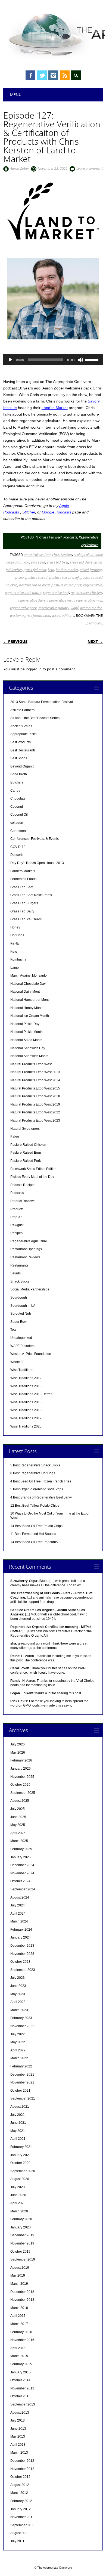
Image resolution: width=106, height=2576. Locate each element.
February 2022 (21, 2066)
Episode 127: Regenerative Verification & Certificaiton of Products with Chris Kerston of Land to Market (52, 137)
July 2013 (18, 2420)
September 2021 (23, 2098)
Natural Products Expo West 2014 (35, 1080)
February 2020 (21, 2219)
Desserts (17, 855)
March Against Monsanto (29, 976)
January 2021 (21, 2155)
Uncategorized (21, 1338)
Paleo (15, 1137)
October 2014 (20, 2380)
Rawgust (17, 1225)
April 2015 (18, 2348)
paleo (19, 577)
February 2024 (21, 1930)
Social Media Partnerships (30, 1289)
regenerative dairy (32, 600)
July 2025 (18, 1809)
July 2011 (17, 2541)
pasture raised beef (64, 577)
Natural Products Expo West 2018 (35, 1096)
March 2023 (19, 2010)
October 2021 (20, 2091)
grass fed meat (35, 570)
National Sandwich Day (28, 1048)
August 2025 (20, 1801)
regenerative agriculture (23, 593)
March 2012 (19, 2493)
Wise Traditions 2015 (26, 1402)
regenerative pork (23, 608)
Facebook (30, 75)
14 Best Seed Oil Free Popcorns (34, 1542)
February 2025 (21, 1849)
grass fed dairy (81, 562)
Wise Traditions (22, 1370)
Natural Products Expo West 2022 (35, 1112)
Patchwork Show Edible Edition (33, 1169)
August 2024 (20, 1897)
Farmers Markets (23, 871)
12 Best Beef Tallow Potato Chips (35, 1506)
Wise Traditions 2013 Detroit (31, 1394)
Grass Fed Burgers (24, 903)
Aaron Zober (20, 168)
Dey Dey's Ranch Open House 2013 (37, 863)
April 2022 (18, 2050)
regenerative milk (89, 600)
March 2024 (19, 1921)
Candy (15, 791)
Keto (14, 952)
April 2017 (18, 2316)
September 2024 (23, 1889)
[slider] (92, 359)
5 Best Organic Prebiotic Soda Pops (37, 1489)
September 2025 (23, 1793)
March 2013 (19, 2453)
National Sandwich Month (29, 1056)
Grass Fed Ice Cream (26, 919)
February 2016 (21, 2332)
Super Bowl (19, 1322)
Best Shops (19, 758)
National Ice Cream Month (30, 1016)
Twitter (42, 75)
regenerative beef (56, 593)
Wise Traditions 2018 (26, 1410)
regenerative (93, 585)
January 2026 (21, 1769)
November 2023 (22, 1954)
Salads (15, 1273)
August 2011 (20, 2533)
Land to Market (55, 408)
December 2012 (22, 2461)
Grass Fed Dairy (22, 911)
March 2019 (19, 2284)
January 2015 (21, 2372)
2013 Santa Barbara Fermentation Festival (42, 702)
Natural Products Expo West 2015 (35, 1088)
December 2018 (22, 2292)
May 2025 (18, 1825)
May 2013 (18, 2436)
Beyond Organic (22, 766)
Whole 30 (17, 1362)
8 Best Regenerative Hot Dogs (33, 1473)
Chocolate (18, 798)
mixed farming (91, 570)
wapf (74, 608)
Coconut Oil (19, 815)
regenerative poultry (54, 608)
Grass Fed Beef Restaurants (31, 895)
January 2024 (21, 1937)
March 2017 (19, 2324)
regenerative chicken (86, 593)
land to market (67, 570)
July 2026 (18, 1744)
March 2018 (19, 2308)
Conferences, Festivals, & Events (35, 839)
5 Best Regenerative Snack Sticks (35, 1465)
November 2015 (22, 2340)
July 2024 (18, 1905)
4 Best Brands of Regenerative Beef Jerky (41, 1497)
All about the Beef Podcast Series (35, 718)
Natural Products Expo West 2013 (35, 1072)
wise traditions (63, 615)
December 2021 (22, 2075)
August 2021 (20, 2107)
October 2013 (20, 2396)
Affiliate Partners (22, 710)
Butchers (17, 782)
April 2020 (18, 2203)
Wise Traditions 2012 (26, 1378)
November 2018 (22, 2300)
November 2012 (22, 2469)
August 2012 (20, 2485)
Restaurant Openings (26, 1249)
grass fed (38, 562)
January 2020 (21, 2227)
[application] (53, 360)
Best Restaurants (23, 750)
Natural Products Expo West (31, 1064)
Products (17, 1209)
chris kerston (62, 555)
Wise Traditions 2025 (26, 1426)
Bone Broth (19, 774)
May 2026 (18, 1753)
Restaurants (19, 1265)
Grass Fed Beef (50, 537)
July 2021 (18, 2115)
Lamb (15, 968)
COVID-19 (18, 847)
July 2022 (18, 2034)
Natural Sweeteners (25, 1129)
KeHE (15, 943)
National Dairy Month (26, 992)
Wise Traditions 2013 (26, 1386)
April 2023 (18, 2002)
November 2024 (22, 1873)
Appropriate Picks (23, 734)
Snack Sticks (20, 1281)
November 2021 (22, 2082)
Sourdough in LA (23, 1306)
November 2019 (22, 2243)
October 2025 (20, 1785)
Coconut (17, 807)
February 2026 (21, 1760)
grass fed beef (57, 562)
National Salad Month (26, 1040)
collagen (17, 823)
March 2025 (19, 1841)
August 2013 (20, 2413)
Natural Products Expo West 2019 (35, 1104)
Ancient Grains (21, 726)
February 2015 (21, 2364)
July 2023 (18, 1978)
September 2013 (23, 2404)
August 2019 (20, 2268)
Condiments (19, 831)
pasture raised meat (34, 585)
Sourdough (19, 1298)
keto (51, 570)
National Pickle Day (25, 1024)
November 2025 (22, 1777)
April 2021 (18, 2139)
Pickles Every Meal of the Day (32, 1177)
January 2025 (21, 1857)
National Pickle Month (26, 1032)
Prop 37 (16, 1217)
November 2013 (22, 2388)
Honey (15, 927)
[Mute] (80, 360)
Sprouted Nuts (21, 1314)
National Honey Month (27, 1008)
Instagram (53, 75)
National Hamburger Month (30, 1000)
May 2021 (18, 2131)
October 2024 (20, 1881)
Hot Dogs (17, 935)
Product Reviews (23, 1201)
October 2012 (20, 2477)
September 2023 (23, 1970)
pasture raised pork (66, 585)
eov (27, 562)
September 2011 (23, 2525)
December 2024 (22, 1865)
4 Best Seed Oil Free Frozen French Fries (41, 1481)
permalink (94, 623)
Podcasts (70, 537)
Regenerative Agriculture (29, 1241)
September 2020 (23, 2171)
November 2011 (22, 2517)
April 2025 (18, 1833)
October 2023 (20, 1962)
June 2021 (18, 2123)
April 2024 (18, 1914)
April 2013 (18, 2445)
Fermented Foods (23, 879)
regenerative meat (61, 600)
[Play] (10, 360)
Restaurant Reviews (25, 1257)
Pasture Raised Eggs (26, 1153)
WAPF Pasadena (23, 1346)
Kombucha (18, 959)
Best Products (21, 742)
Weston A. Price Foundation (31, 1354)
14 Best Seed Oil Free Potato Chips (36, 1526)
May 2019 (18, 2275)
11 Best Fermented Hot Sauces (33, 1534)
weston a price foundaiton (30, 615)
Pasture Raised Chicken (28, 1145)
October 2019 (20, 2252)
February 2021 (21, 2147)
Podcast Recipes (23, 1185)
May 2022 (18, 2042)
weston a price (91, 608)
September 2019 (23, 2259)
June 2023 (18, 1986)
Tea (13, 1330)
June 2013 (18, 2429)
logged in (34, 669)
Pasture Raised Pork (26, 1161)
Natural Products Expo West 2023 (35, 1120)
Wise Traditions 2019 (26, 1418)
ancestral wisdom (37, 555)
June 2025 (18, 1817)
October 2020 (20, 2163)
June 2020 (18, 2195)
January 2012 (21, 2509)
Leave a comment (90, 168)
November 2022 (22, 2026)
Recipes (16, 1233)
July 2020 (18, 2187)
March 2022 (19, 2058)
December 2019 (22, 2235)
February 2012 (21, 2501)
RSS (65, 75)
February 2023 (21, 2018)
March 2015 (19, 2356)
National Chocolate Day (28, 984)
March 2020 (19, 2211)
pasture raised (36, 577)
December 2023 (22, 1946)
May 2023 (18, 1994)
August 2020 (20, 2179)
